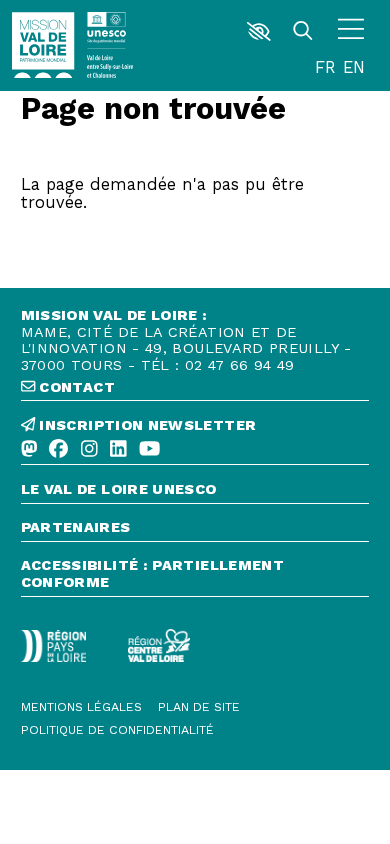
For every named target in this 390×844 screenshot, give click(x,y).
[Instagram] (89, 450)
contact (75, 387)
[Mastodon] (29, 450)
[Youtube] (149, 450)
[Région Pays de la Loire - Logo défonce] (54, 646)
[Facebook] (58, 450)
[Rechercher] (303, 31)
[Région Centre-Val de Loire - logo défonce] (159, 645)
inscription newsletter (145, 425)
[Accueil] (43, 45)
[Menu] (351, 31)
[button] (259, 31)
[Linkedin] (118, 450)
